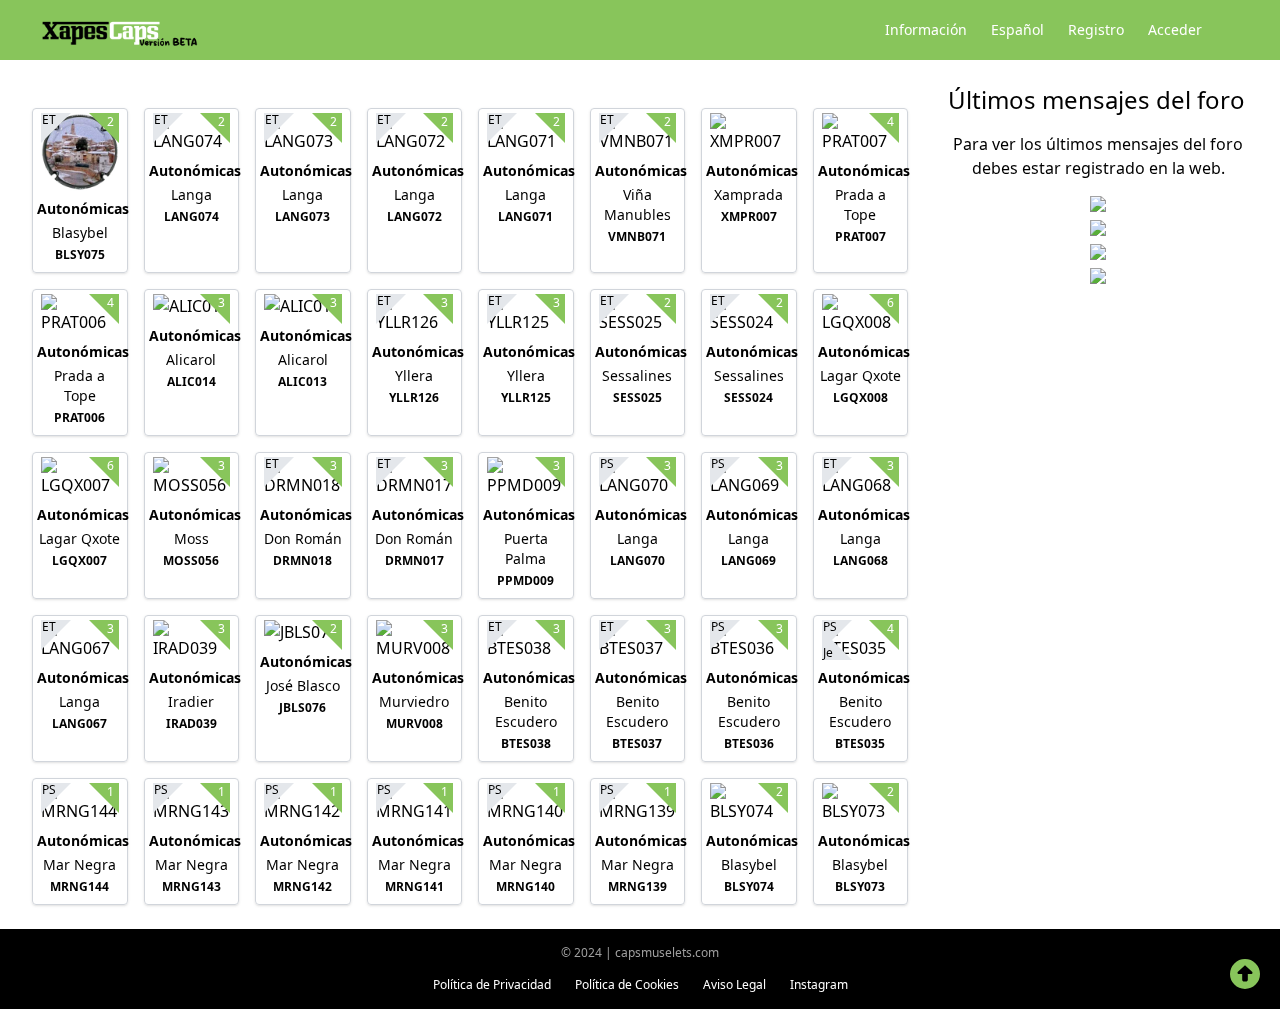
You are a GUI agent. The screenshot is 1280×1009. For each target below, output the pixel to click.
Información (926, 29)
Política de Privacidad (492, 984)
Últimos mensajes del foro (1096, 99)
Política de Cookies (627, 984)
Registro (1096, 29)
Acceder (1175, 29)
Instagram (819, 984)
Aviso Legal (734, 984)
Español (1017, 29)
